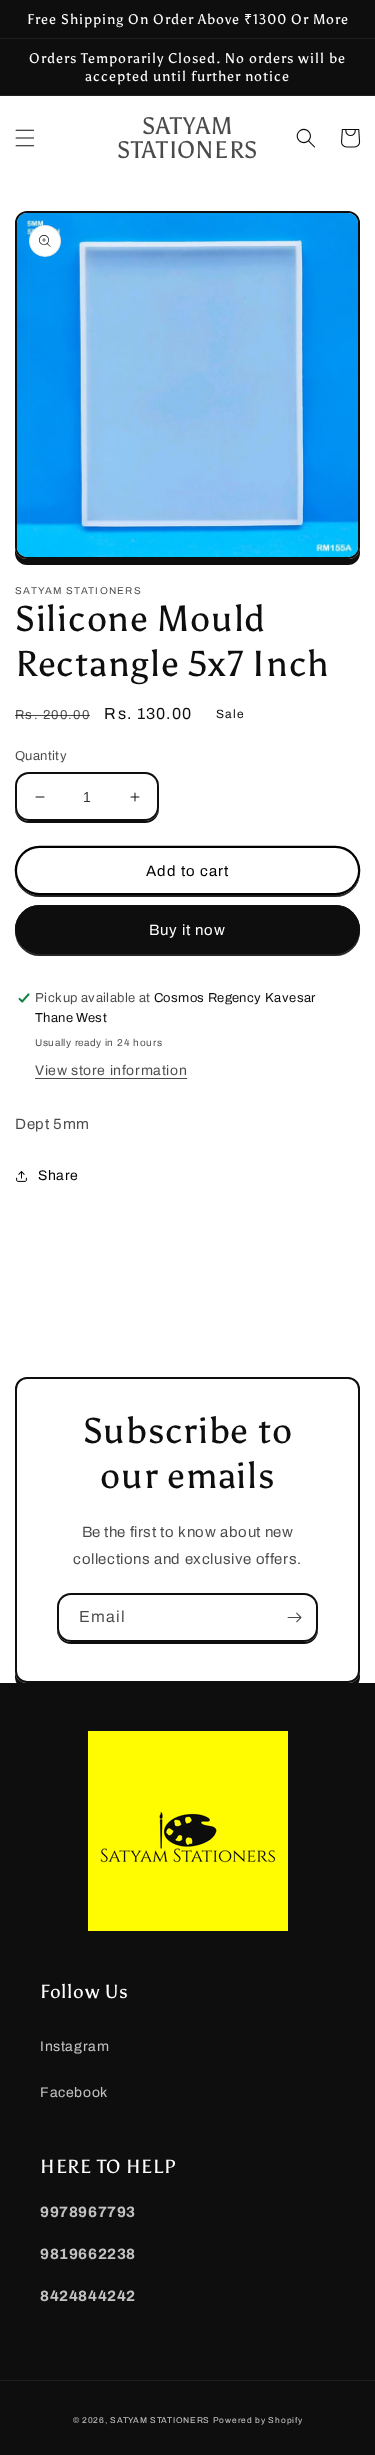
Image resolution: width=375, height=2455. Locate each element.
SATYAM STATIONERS (160, 2420)
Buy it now (187, 930)
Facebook (74, 2092)
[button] (25, 138)
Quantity (41, 756)
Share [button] (58, 1175)
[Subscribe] (294, 1617)
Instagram (74, 2046)
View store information (111, 1070)
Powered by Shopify (258, 2420)
